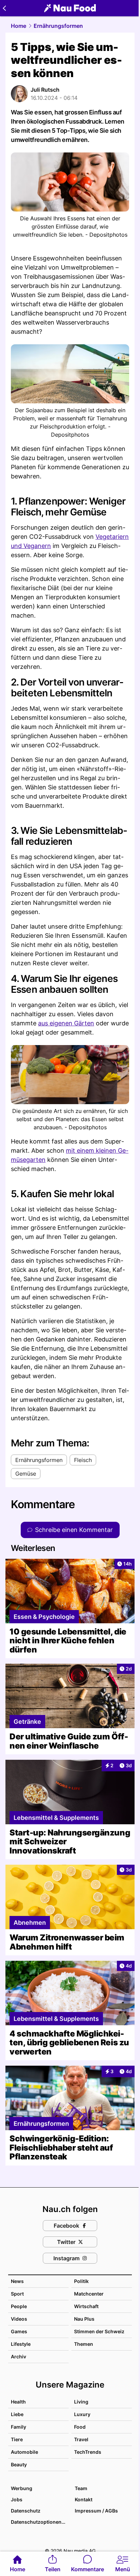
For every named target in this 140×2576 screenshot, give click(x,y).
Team (81, 2488)
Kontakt (84, 2499)
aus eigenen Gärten (66, 1023)
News (17, 2281)
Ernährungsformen (58, 26)
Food (80, 2427)
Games (19, 2331)
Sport (17, 2294)
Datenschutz (26, 2511)
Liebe (17, 2414)
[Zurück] (4, 8)
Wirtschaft (86, 2306)
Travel (81, 2439)
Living (81, 2402)
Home (19, 26)
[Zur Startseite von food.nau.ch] (70, 8)
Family (19, 2427)
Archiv (19, 2356)
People (19, 2306)
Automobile (24, 2452)
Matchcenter (89, 2294)
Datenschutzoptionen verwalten (39, 2522)
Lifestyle (21, 2344)
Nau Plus (84, 2319)
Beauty (19, 2464)
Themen (84, 2344)
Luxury (82, 2414)
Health (18, 2402)
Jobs (17, 2499)
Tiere (17, 2439)
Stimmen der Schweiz (99, 2331)
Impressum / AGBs (96, 2511)
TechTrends (88, 2452)
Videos (19, 2319)
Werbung (22, 2488)
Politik (81, 2281)
